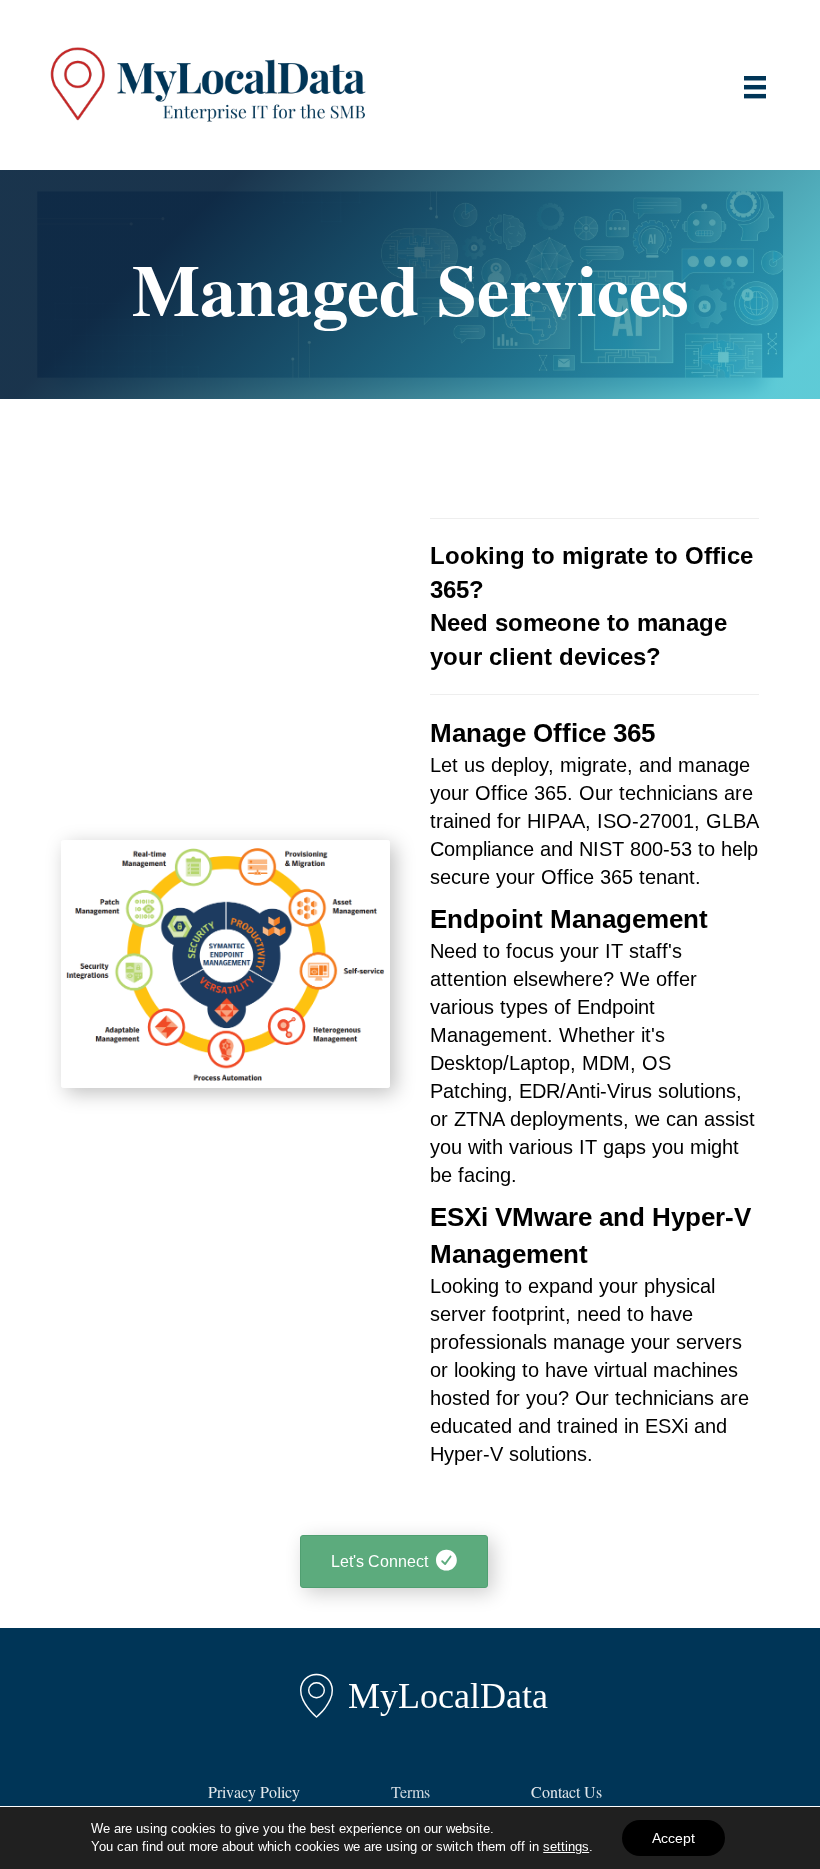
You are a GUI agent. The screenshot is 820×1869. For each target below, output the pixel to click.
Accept (673, 1838)
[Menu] (755, 87)
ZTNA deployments (538, 1119)
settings (566, 1846)
